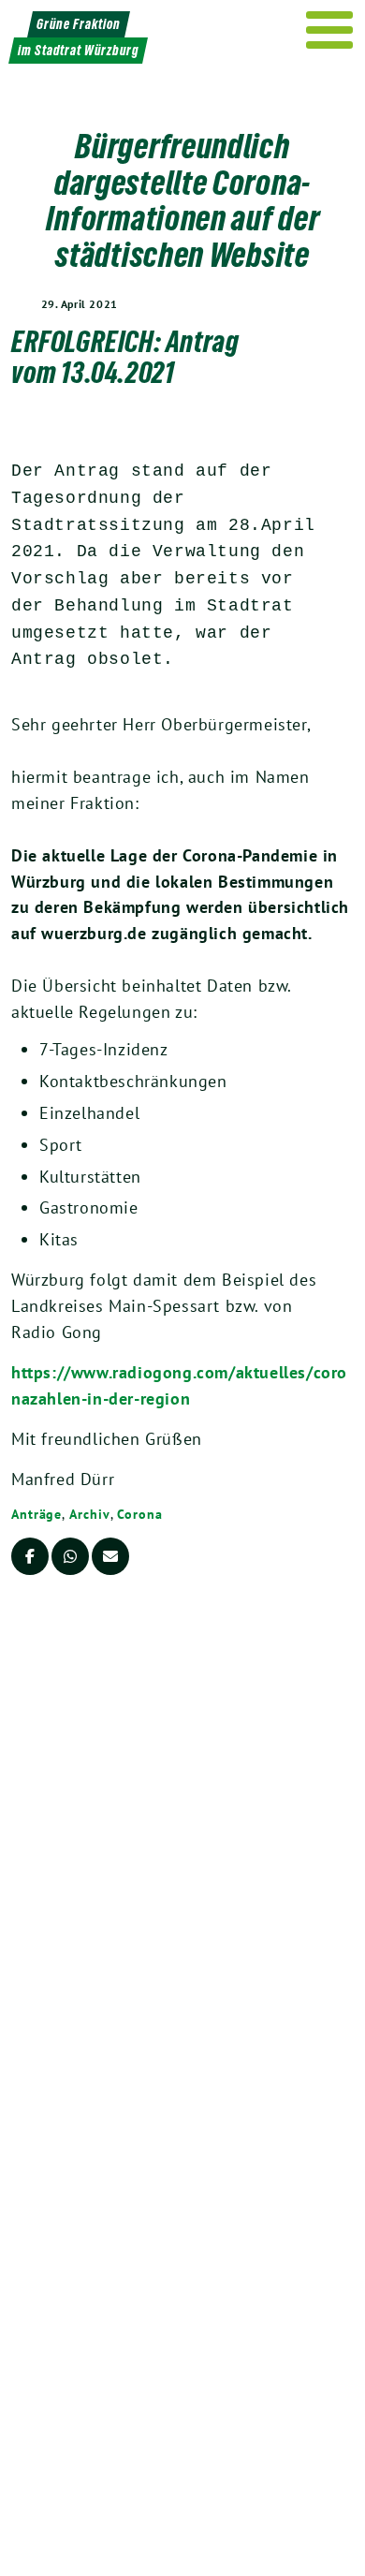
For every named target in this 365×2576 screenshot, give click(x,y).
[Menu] (330, 30)
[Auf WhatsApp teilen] (70, 1556)
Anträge (36, 1514)
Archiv (89, 1514)
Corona (139, 1514)
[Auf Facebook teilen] (30, 1556)
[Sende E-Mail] (110, 1556)
